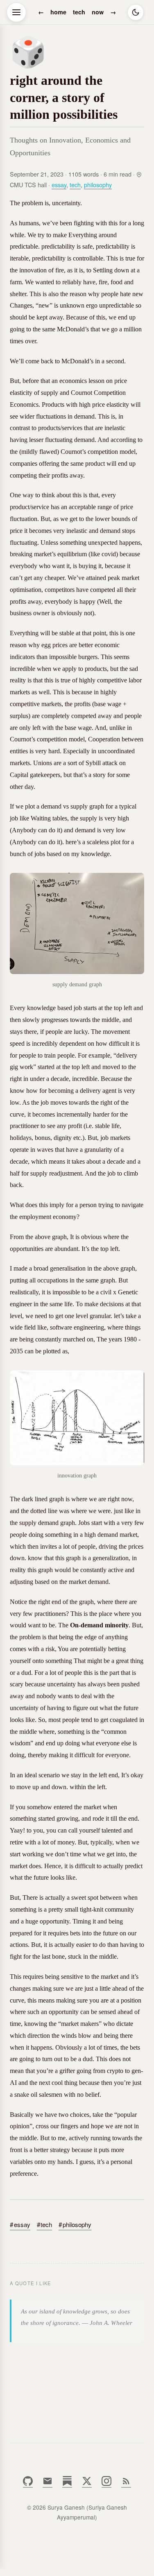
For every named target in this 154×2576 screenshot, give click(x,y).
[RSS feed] (126, 2484)
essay (59, 185)
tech (79, 12)
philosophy (98, 185)
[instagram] (106, 2484)
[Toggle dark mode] (136, 12)
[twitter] (87, 2484)
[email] (48, 2484)
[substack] (67, 2484)
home (58, 12)
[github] (28, 2484)
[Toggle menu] (16, 12)
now (98, 12)
